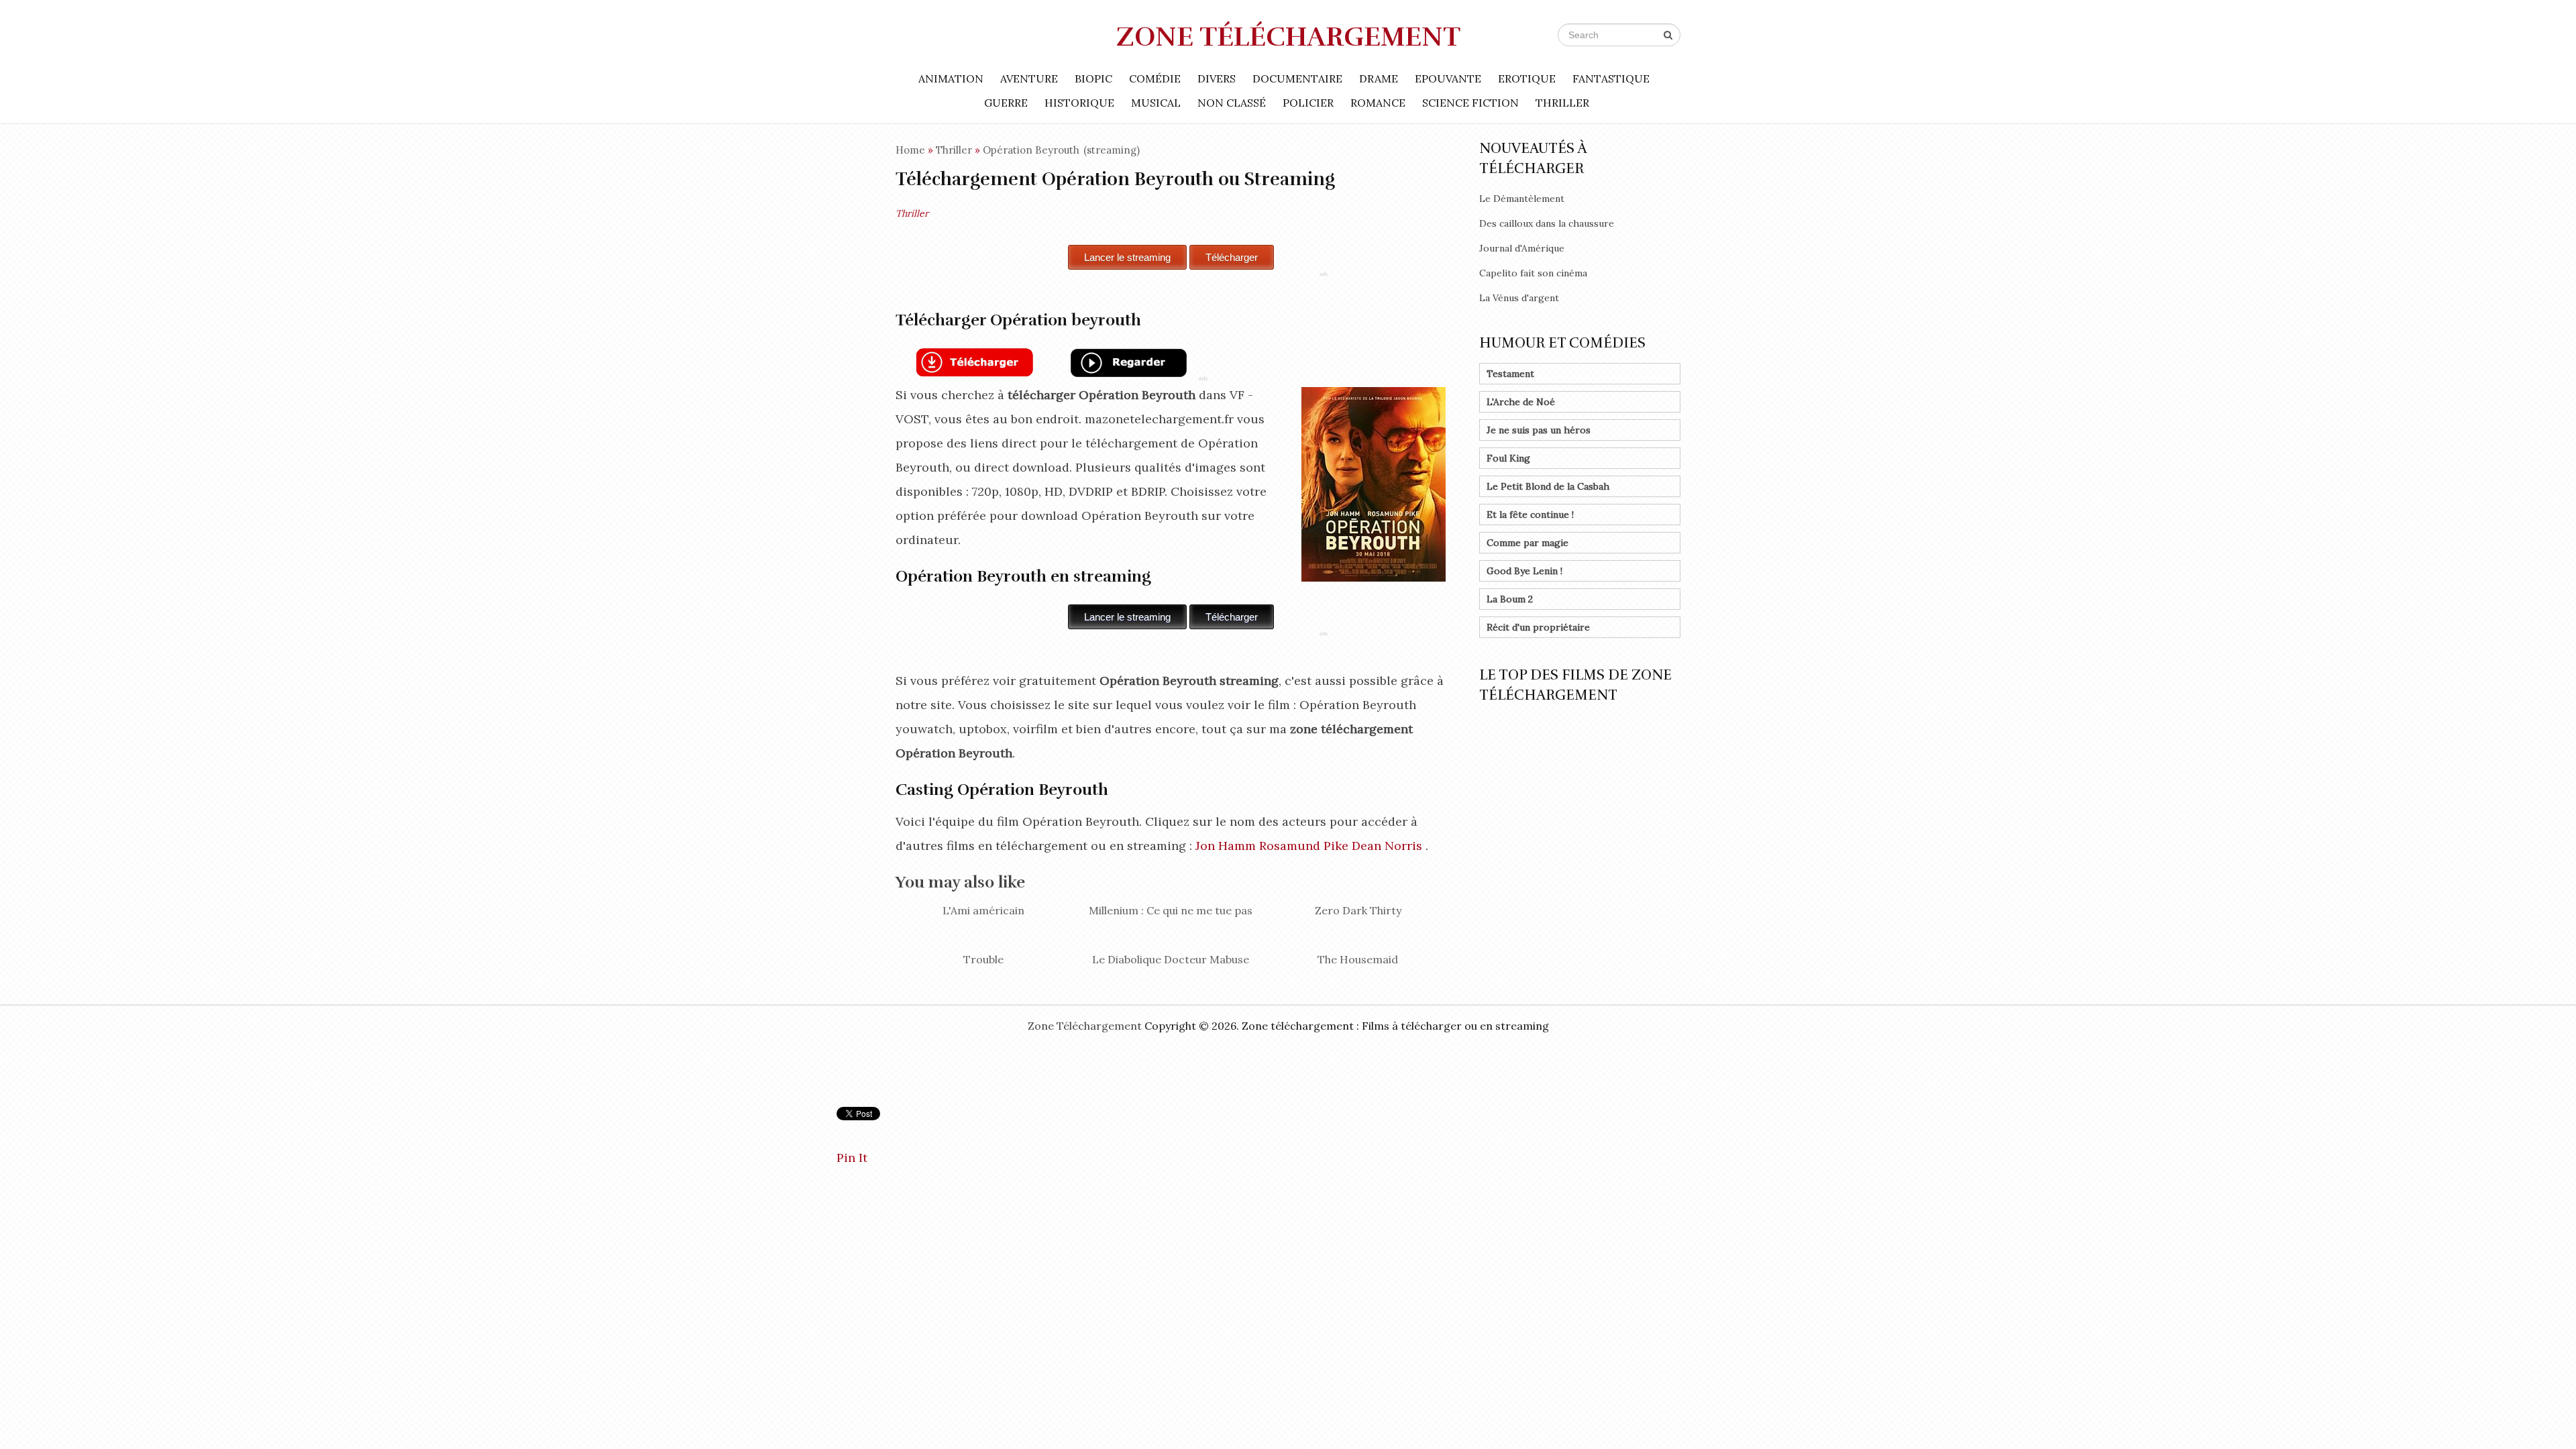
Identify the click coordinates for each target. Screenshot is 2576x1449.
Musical (1156, 103)
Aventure (1029, 78)
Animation (951, 78)
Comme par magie (1527, 543)
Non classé (1232, 103)
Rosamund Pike (1304, 846)
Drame (1379, 78)
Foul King (1508, 458)
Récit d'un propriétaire (1538, 627)
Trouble (983, 959)
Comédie (1155, 78)
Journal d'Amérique (1522, 248)
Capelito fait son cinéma (1533, 273)
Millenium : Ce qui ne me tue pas (1171, 910)
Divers (1217, 78)
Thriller (1562, 103)
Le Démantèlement (1522, 199)
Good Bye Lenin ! (1524, 571)
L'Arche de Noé (1521, 402)
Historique (1079, 103)
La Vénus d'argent (1519, 298)
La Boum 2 (1510, 599)
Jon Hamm (1226, 846)
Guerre (1006, 103)
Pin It (852, 1158)
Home (910, 150)
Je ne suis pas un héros (1539, 430)
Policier (1308, 103)
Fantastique (1611, 78)
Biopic (1093, 78)
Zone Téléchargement (1288, 37)
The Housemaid (1358, 959)
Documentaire (1297, 78)
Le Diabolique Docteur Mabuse (1171, 959)
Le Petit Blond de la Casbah (1548, 486)
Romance (1378, 103)
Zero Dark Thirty (1358, 910)
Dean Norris (1387, 846)
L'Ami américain (983, 910)
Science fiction (1470, 103)
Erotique (1527, 78)
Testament (1510, 374)
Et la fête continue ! (1530, 515)
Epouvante (1448, 78)
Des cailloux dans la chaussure (1547, 223)
